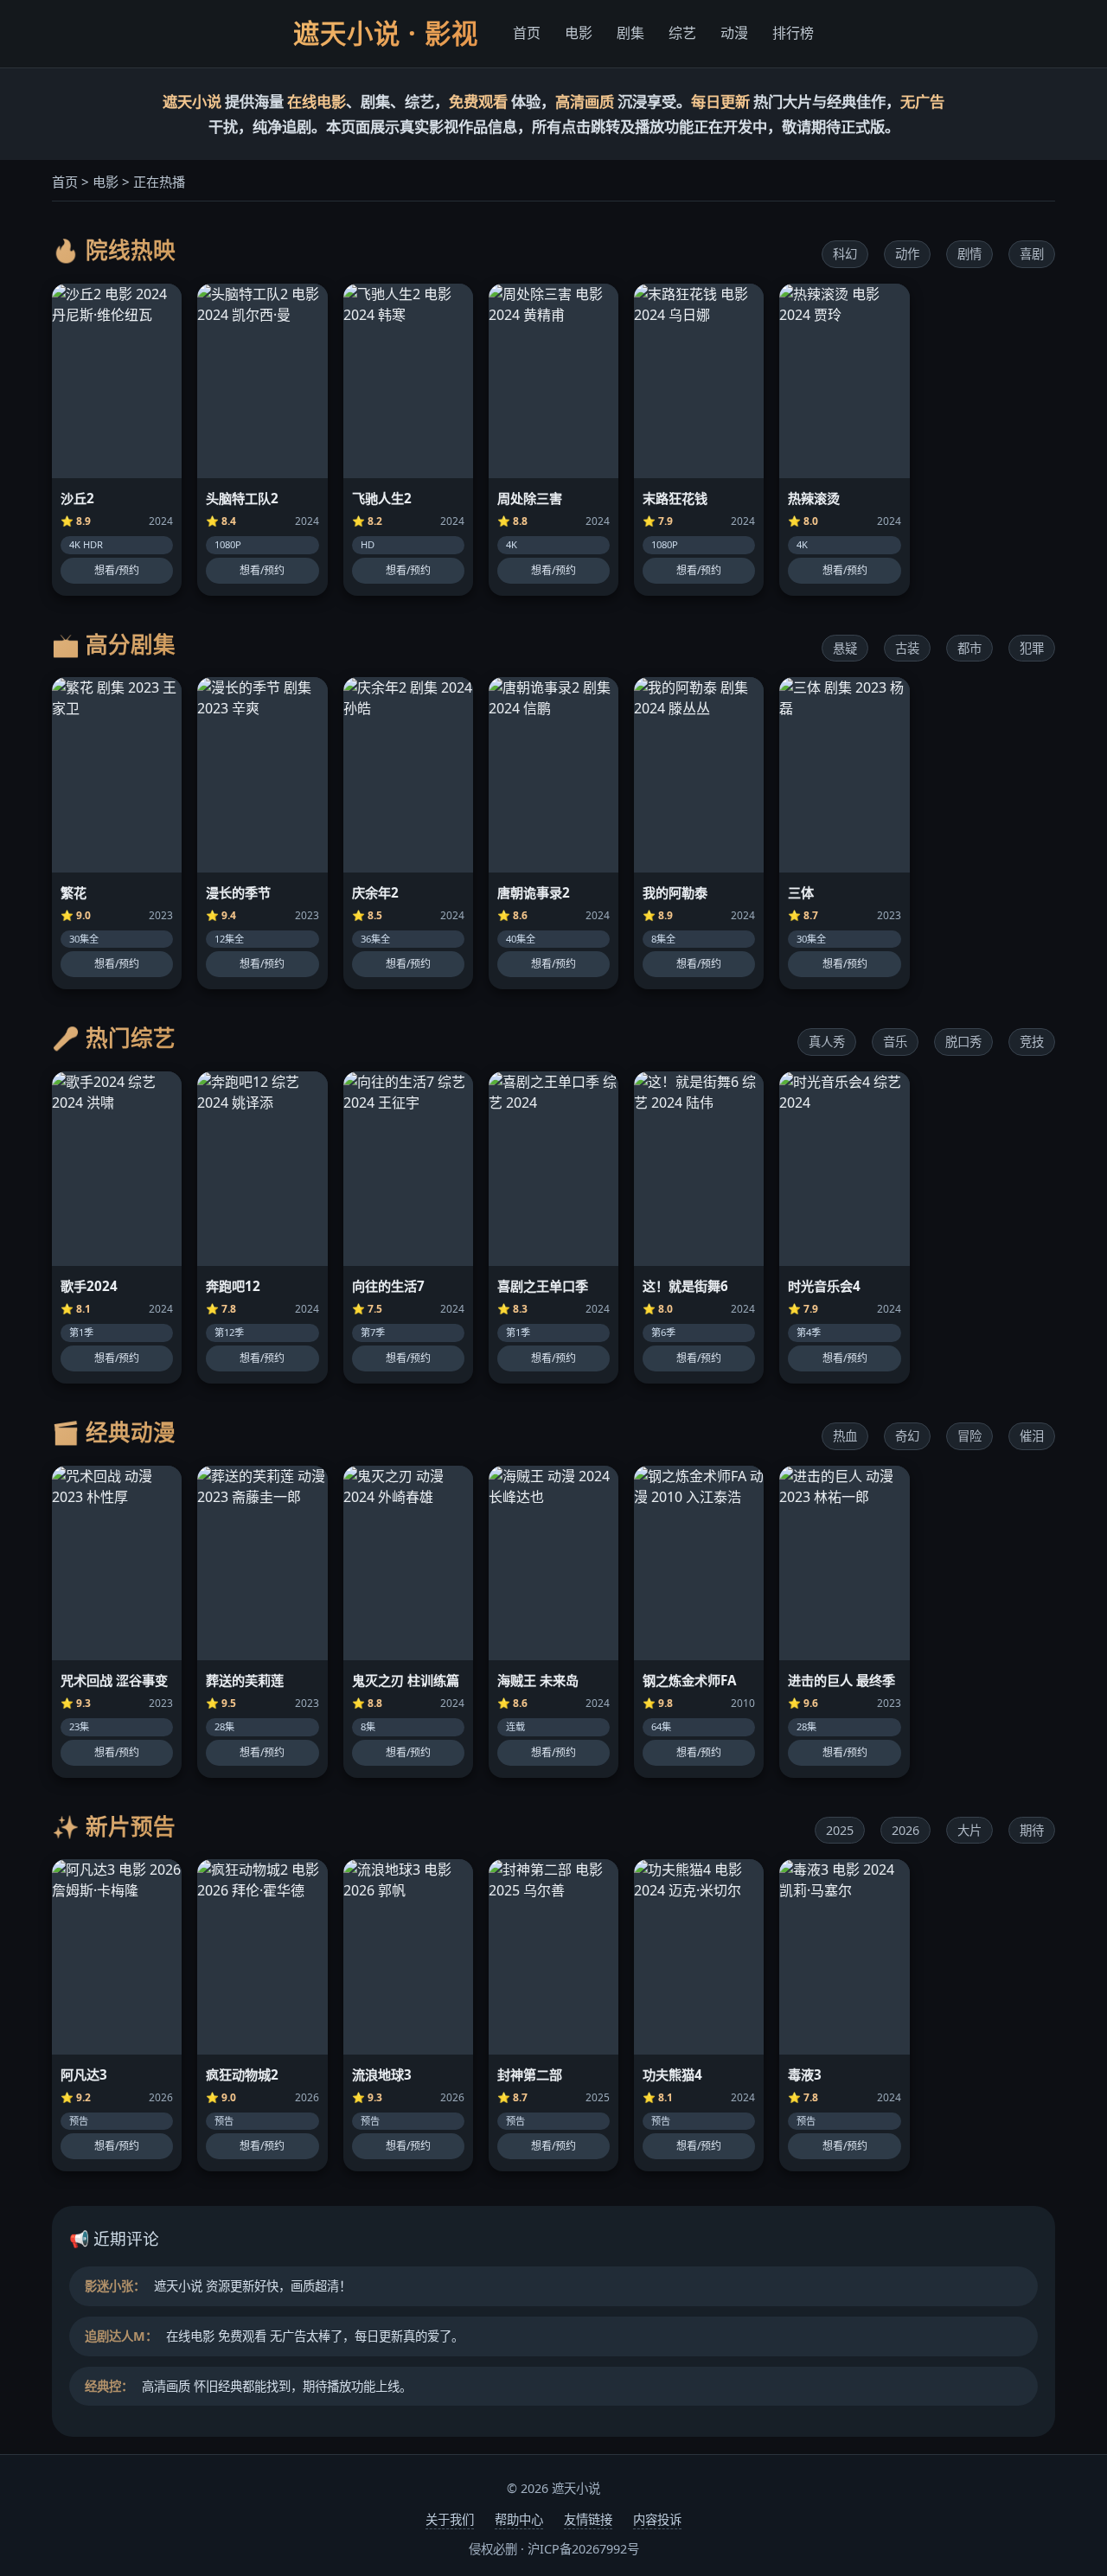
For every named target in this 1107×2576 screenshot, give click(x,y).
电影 (579, 33)
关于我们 (450, 2519)
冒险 (969, 1436)
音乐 (895, 1042)
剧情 (969, 254)
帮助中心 (519, 2519)
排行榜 (793, 33)
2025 (840, 1830)
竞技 (1032, 1042)
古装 (907, 648)
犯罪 (1032, 648)
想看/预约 (117, 570)
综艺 (682, 33)
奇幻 (907, 1436)
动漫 (734, 33)
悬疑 (845, 648)
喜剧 (1032, 254)
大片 (969, 1830)
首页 (527, 33)
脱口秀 (963, 1042)
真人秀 (827, 1042)
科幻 (845, 254)
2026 (905, 1830)
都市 (969, 648)
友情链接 (588, 2519)
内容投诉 (657, 2519)
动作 (907, 254)
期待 (1032, 1830)
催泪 (1032, 1436)
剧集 (630, 33)
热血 (845, 1436)
